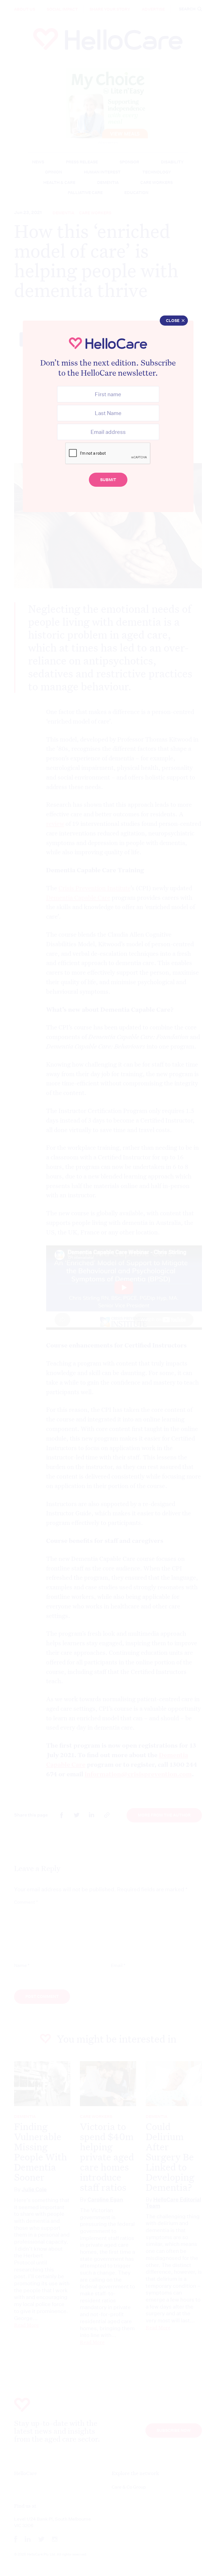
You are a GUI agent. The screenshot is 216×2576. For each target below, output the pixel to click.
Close (173, 321)
